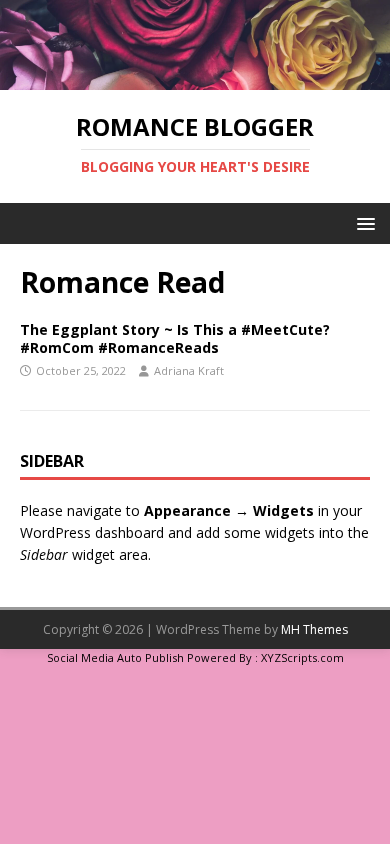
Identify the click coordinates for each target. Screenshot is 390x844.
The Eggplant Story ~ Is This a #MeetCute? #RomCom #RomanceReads (175, 338)
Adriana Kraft (189, 370)
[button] (362, 222)
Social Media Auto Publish (115, 657)
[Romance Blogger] (195, 78)
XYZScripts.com (302, 657)
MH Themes (314, 629)
